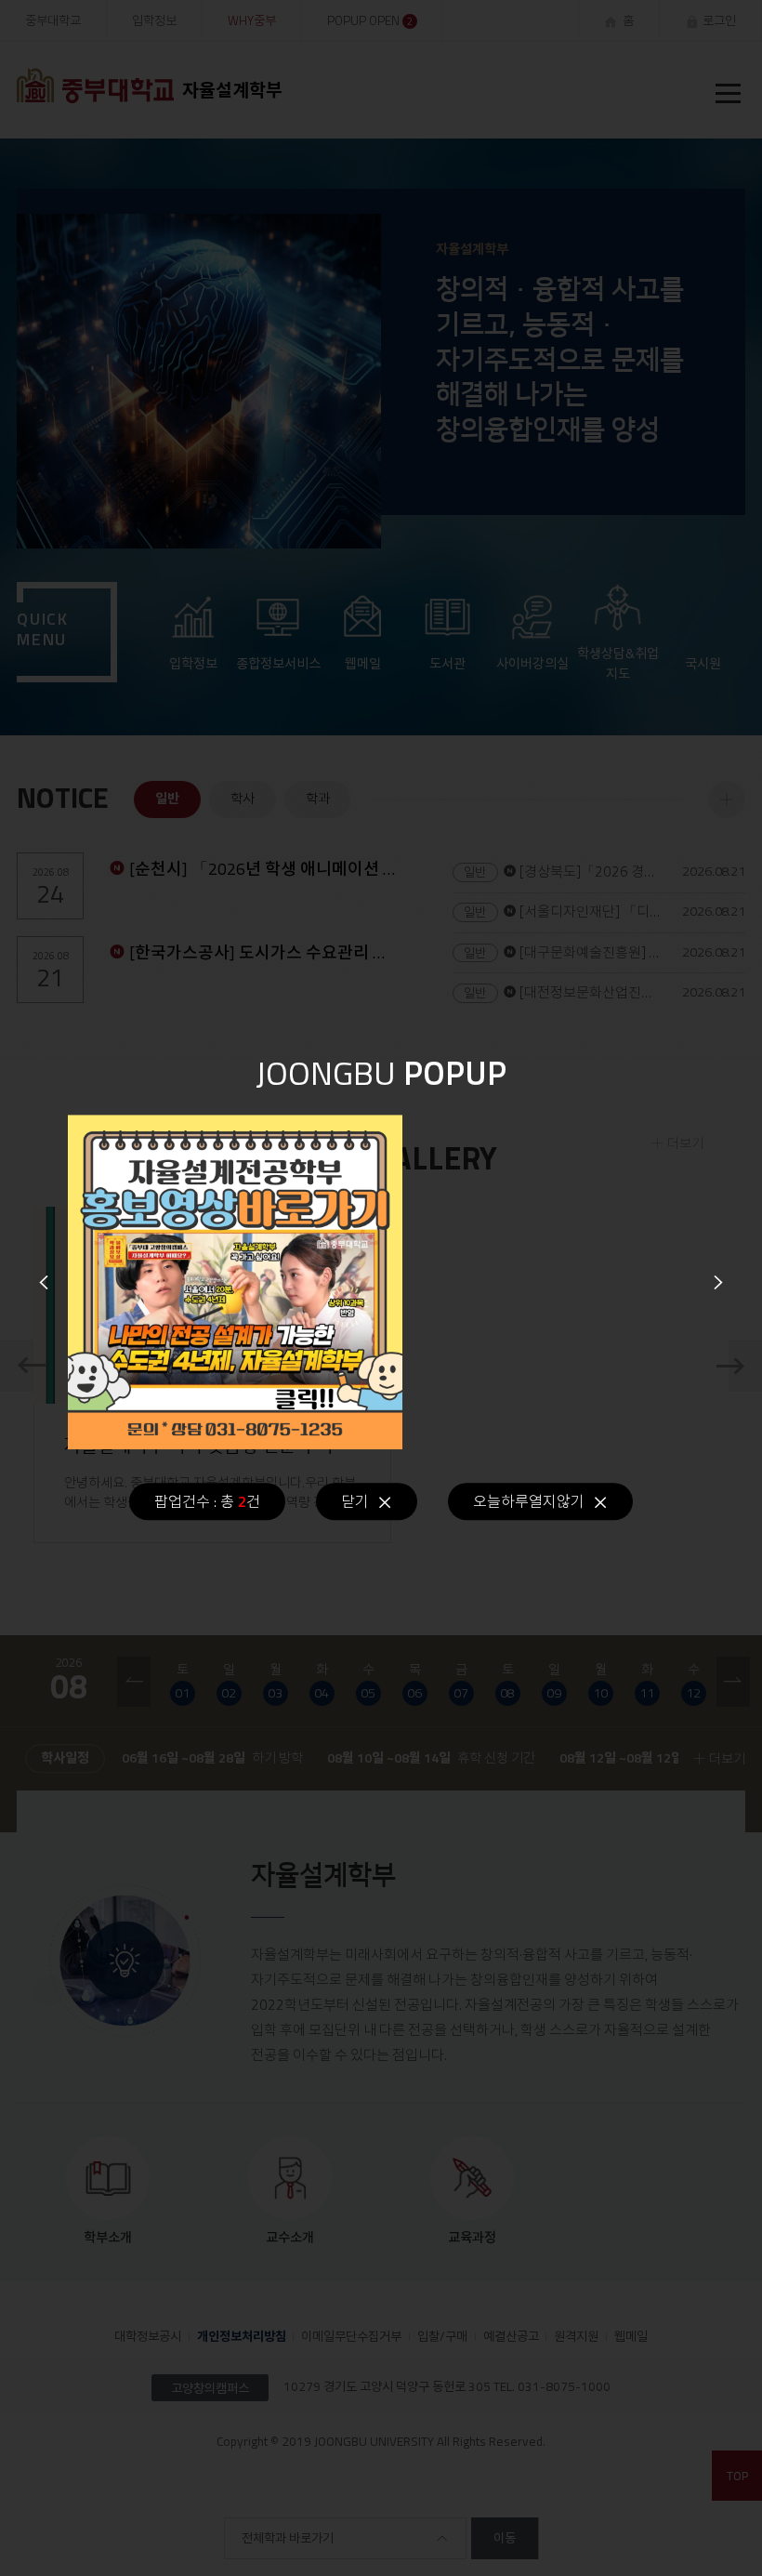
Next (718, 1282)
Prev (44, 1282)
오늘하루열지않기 (529, 1501)
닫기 (355, 1501)
